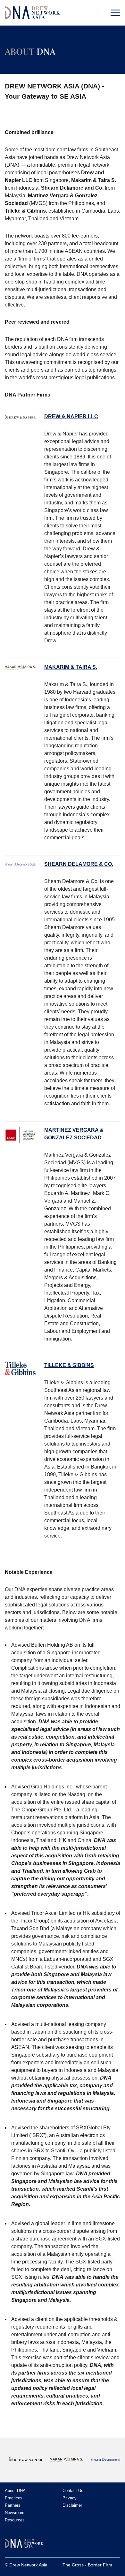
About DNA (15, 2491)
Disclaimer (72, 2505)
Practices (14, 2498)
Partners (13, 2505)
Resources (15, 2520)
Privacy (70, 2498)
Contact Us (73, 2491)
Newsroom (15, 2513)
